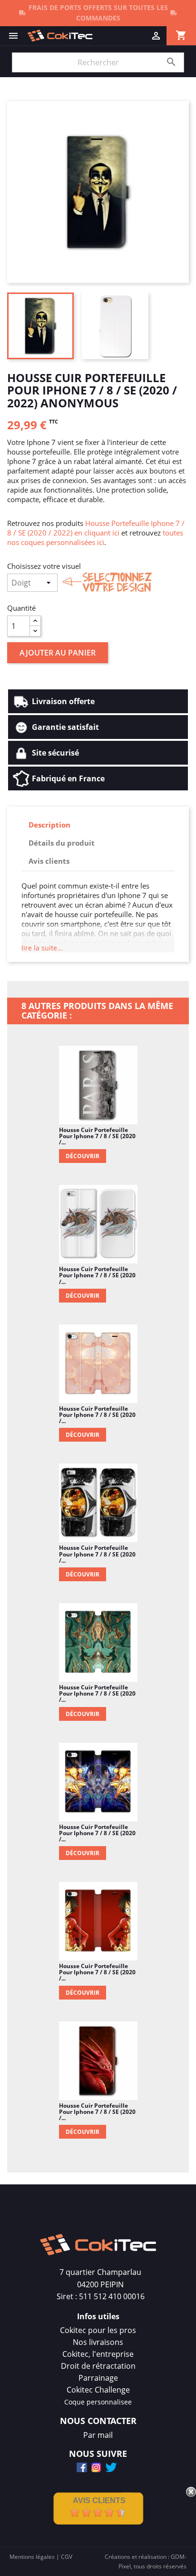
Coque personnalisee (98, 2402)
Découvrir (83, 1156)
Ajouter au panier (58, 653)
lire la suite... (42, 948)
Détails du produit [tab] (62, 843)
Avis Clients (99, 2500)
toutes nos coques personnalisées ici (95, 537)
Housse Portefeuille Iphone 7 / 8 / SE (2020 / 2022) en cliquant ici (96, 528)
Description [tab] (49, 825)
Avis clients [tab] (49, 861)
